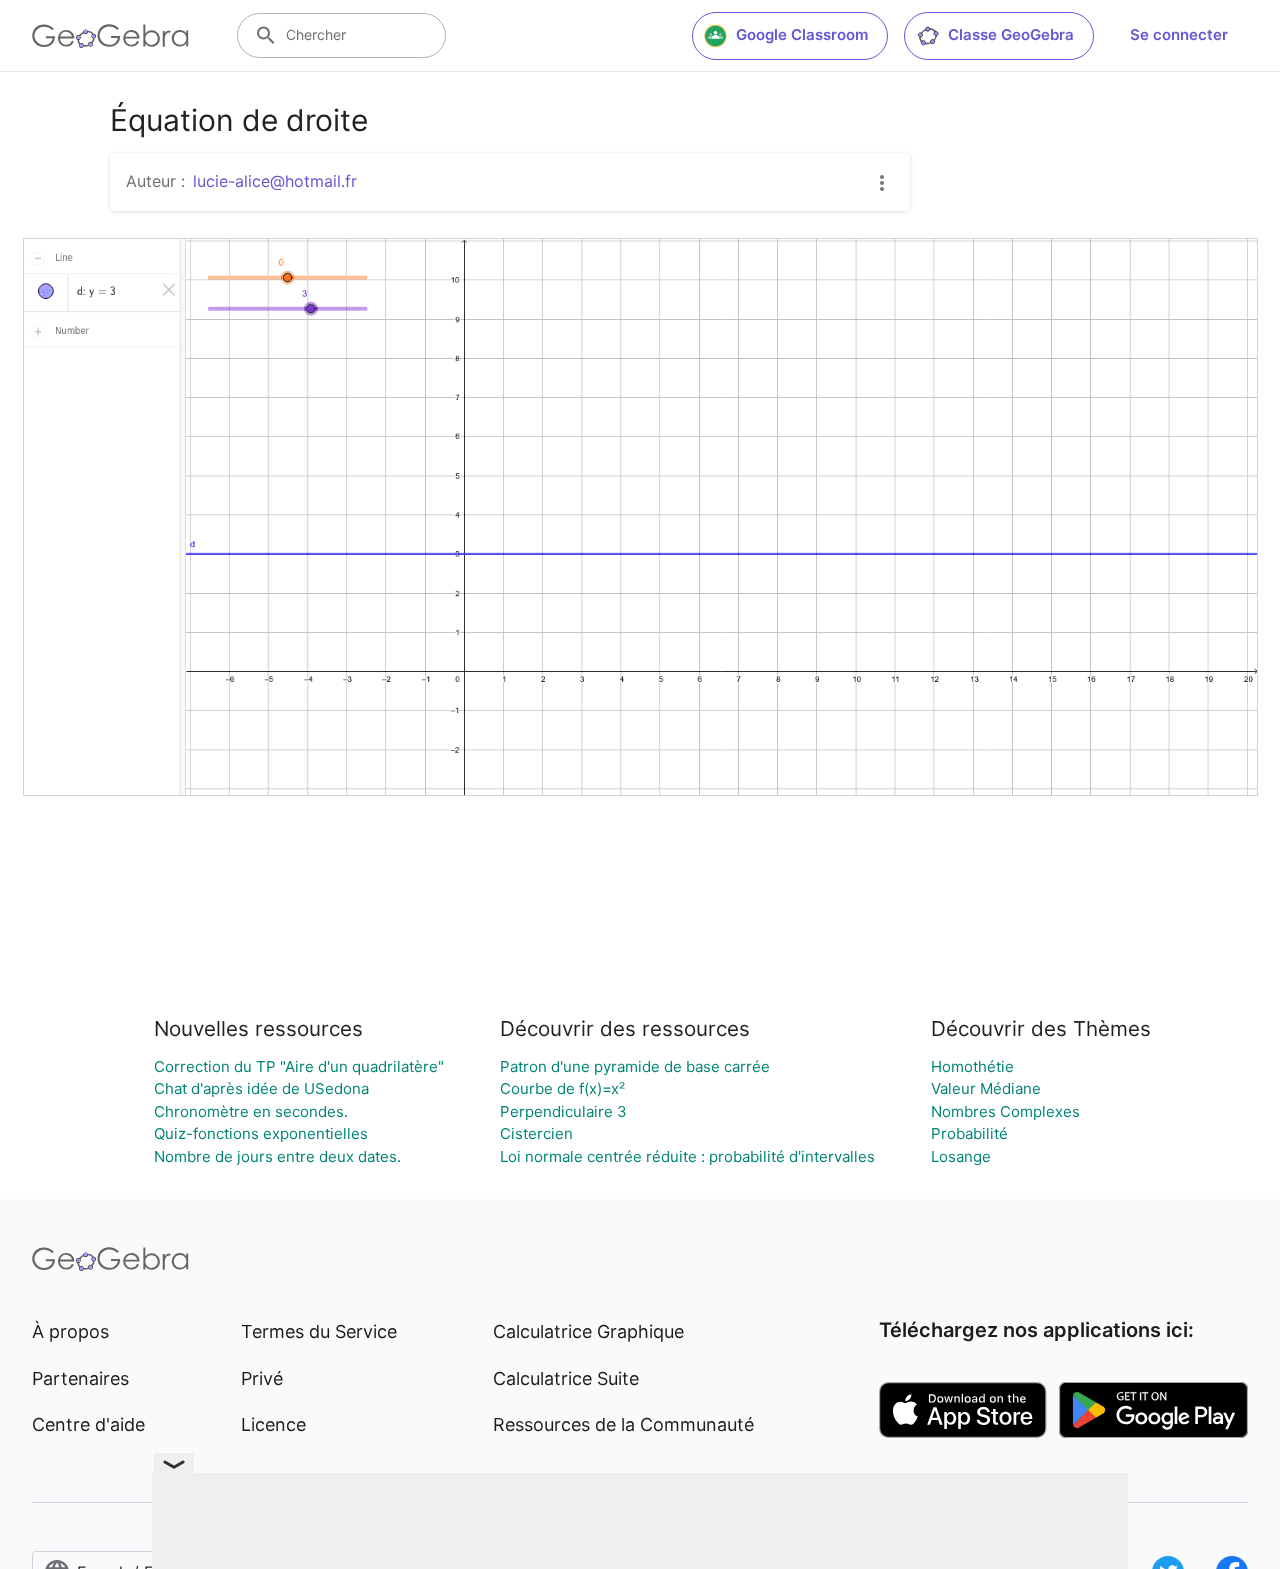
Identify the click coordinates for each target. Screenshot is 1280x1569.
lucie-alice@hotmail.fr (275, 181)
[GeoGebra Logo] (110, 36)
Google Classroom (802, 34)
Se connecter (1179, 34)
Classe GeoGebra (1011, 34)
